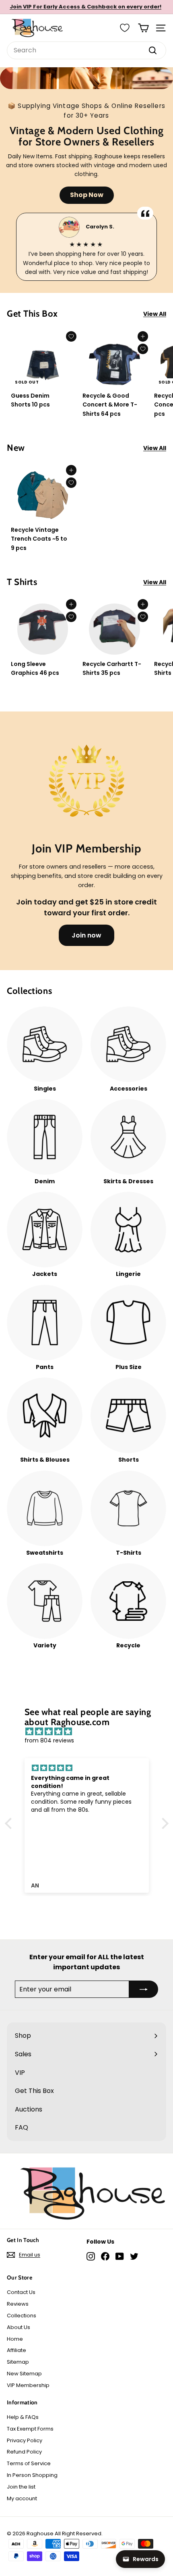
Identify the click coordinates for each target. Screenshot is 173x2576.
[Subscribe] (144, 1989)
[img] (91, 1732)
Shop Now (87, 195)
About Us (19, 2327)
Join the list (21, 2487)
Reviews (18, 2304)
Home (15, 2339)
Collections (22, 2316)
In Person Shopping (32, 2475)
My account (22, 2498)
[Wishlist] (125, 28)
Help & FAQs (23, 2417)
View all (155, 314)
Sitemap (18, 2362)
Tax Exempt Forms (30, 2429)
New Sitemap (24, 2374)
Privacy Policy (25, 2440)
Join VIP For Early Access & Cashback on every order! (85, 7)
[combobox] (86, 50)
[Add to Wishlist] (71, 336)
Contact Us (21, 2292)
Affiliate (16, 2350)
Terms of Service (29, 2463)
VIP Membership (28, 2385)
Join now (86, 935)
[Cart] (143, 28)
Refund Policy (24, 2452)
